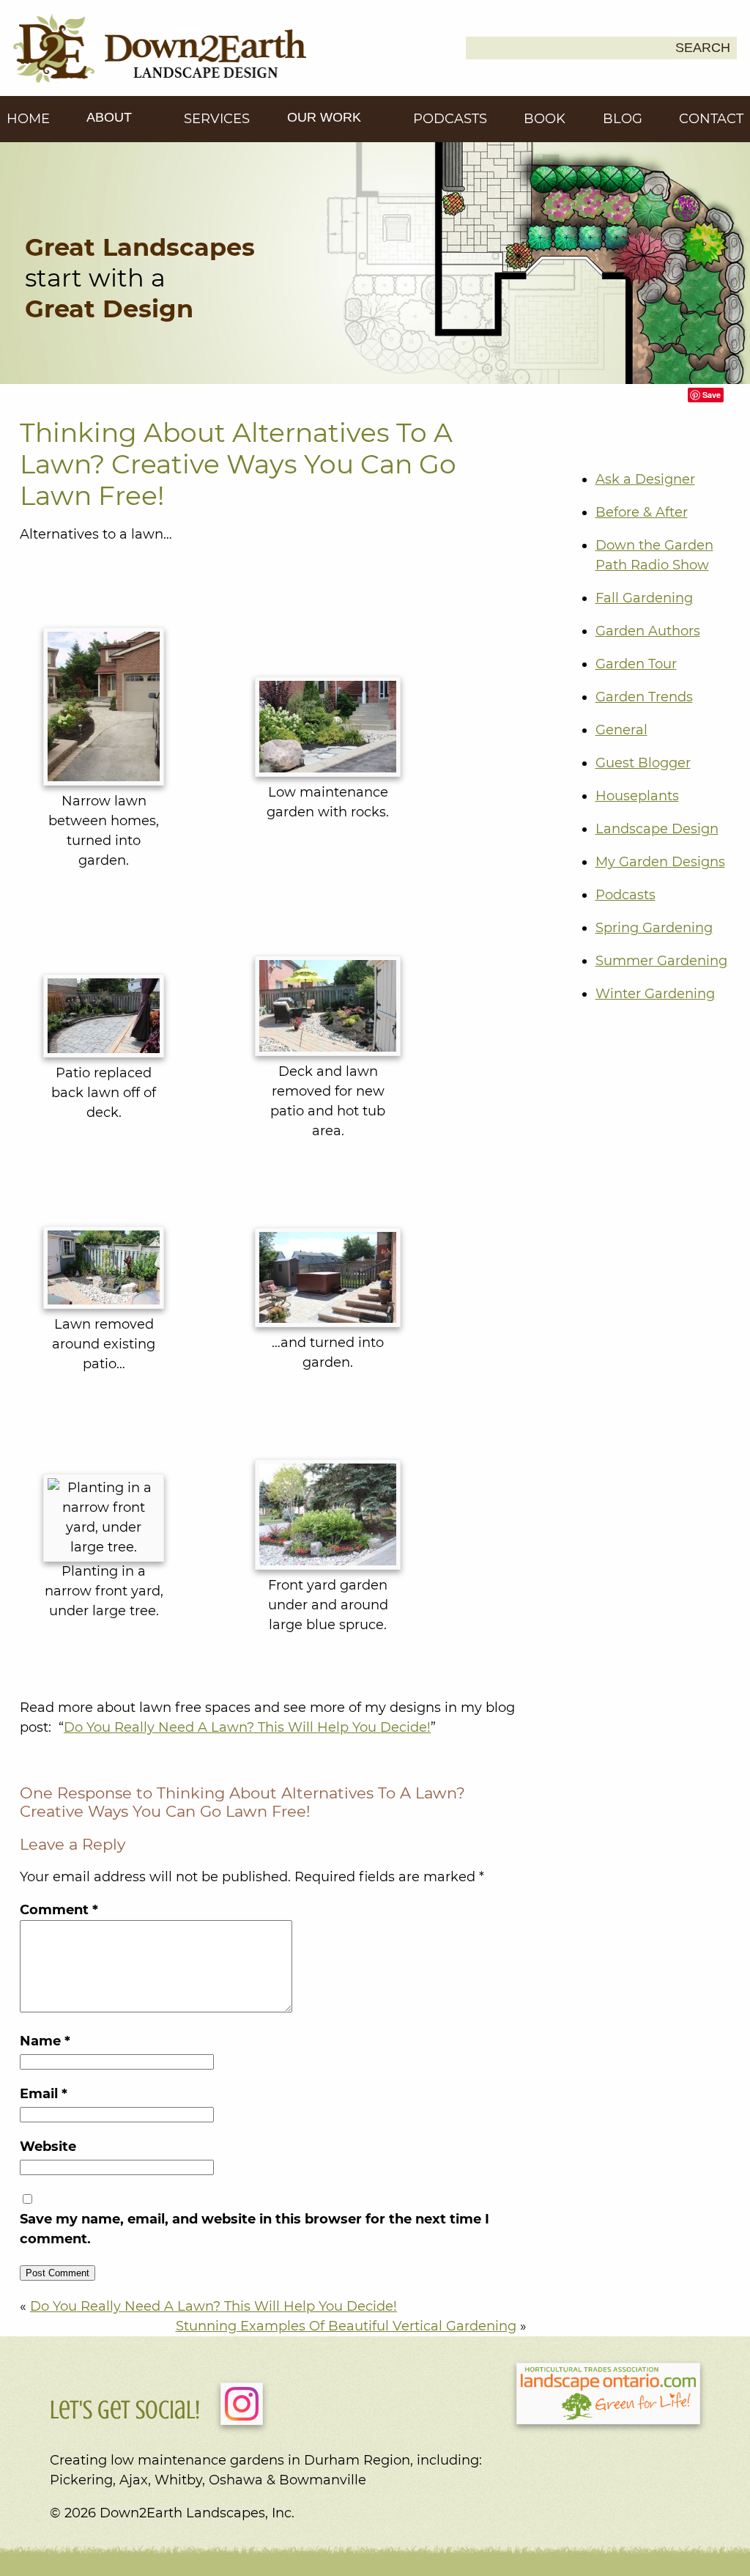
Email (44, 2094)
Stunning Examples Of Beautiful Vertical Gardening (346, 2326)
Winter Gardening (655, 994)
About (111, 117)
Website (48, 2147)
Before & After (642, 512)
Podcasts (450, 119)
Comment (59, 1910)
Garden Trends (644, 697)
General (621, 730)
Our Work (326, 117)
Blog (623, 119)
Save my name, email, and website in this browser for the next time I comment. (255, 2229)
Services (217, 119)
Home (28, 119)
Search (703, 48)
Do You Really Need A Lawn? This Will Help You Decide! (247, 1727)
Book (545, 119)
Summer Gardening (661, 961)
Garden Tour (636, 664)
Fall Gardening (644, 598)
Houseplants (637, 796)
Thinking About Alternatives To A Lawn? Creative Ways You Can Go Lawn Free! (238, 464)
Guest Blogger (643, 763)
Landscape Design (657, 829)
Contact (711, 119)
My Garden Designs (660, 862)
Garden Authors (648, 631)
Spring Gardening (654, 928)
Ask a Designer (645, 479)
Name (45, 2041)
